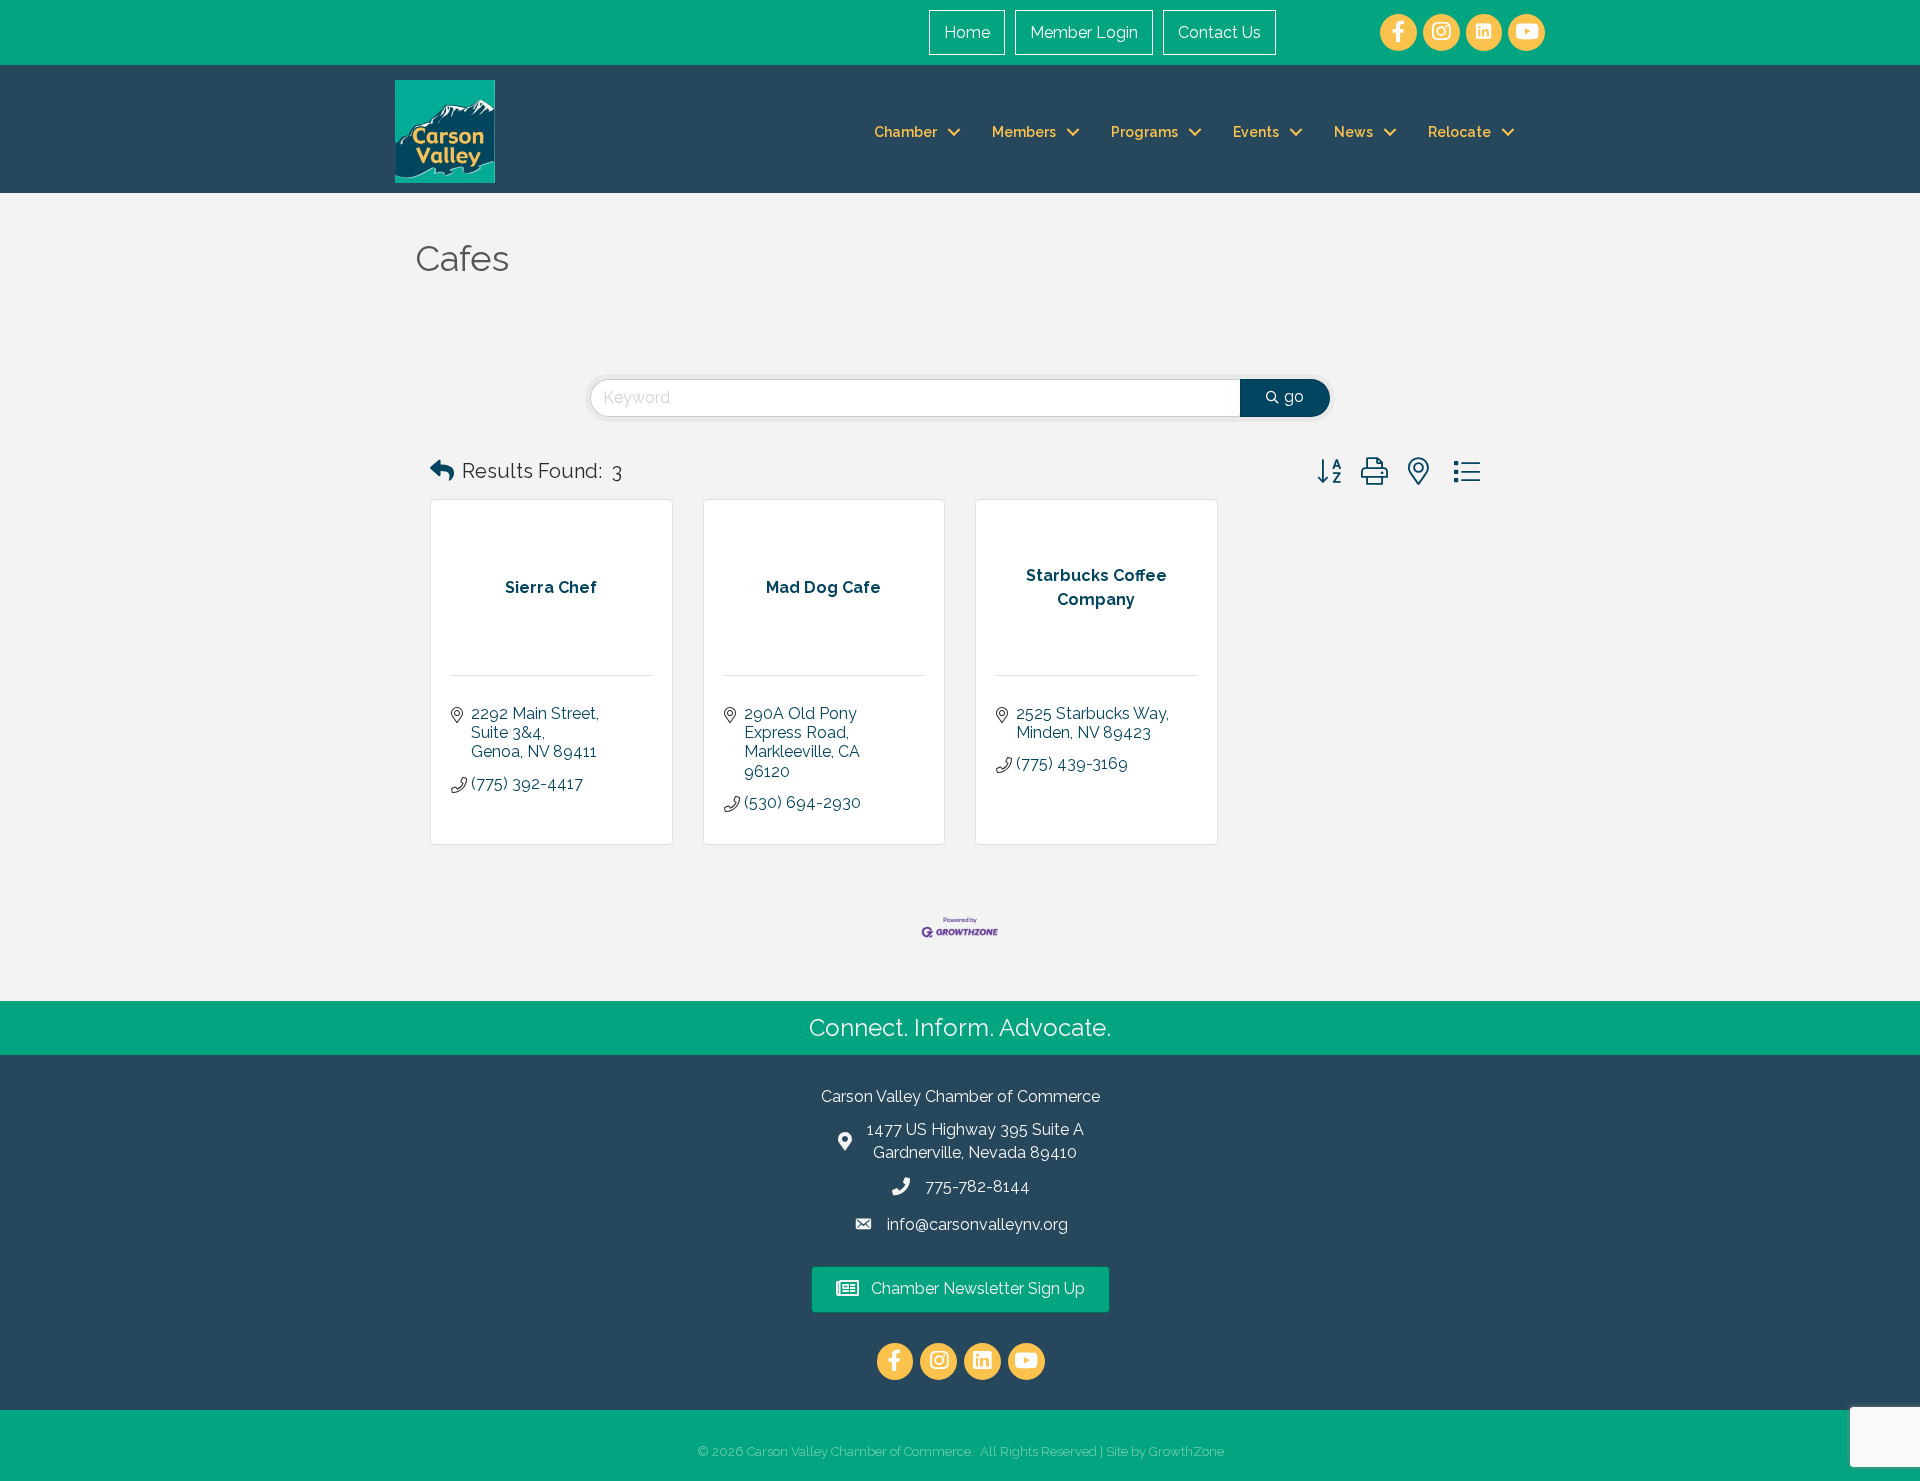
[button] (442, 471)
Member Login (1084, 32)
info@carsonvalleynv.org (977, 1224)
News (1353, 132)
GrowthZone (1186, 1451)
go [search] (1294, 396)
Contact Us (1219, 32)
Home (967, 32)
